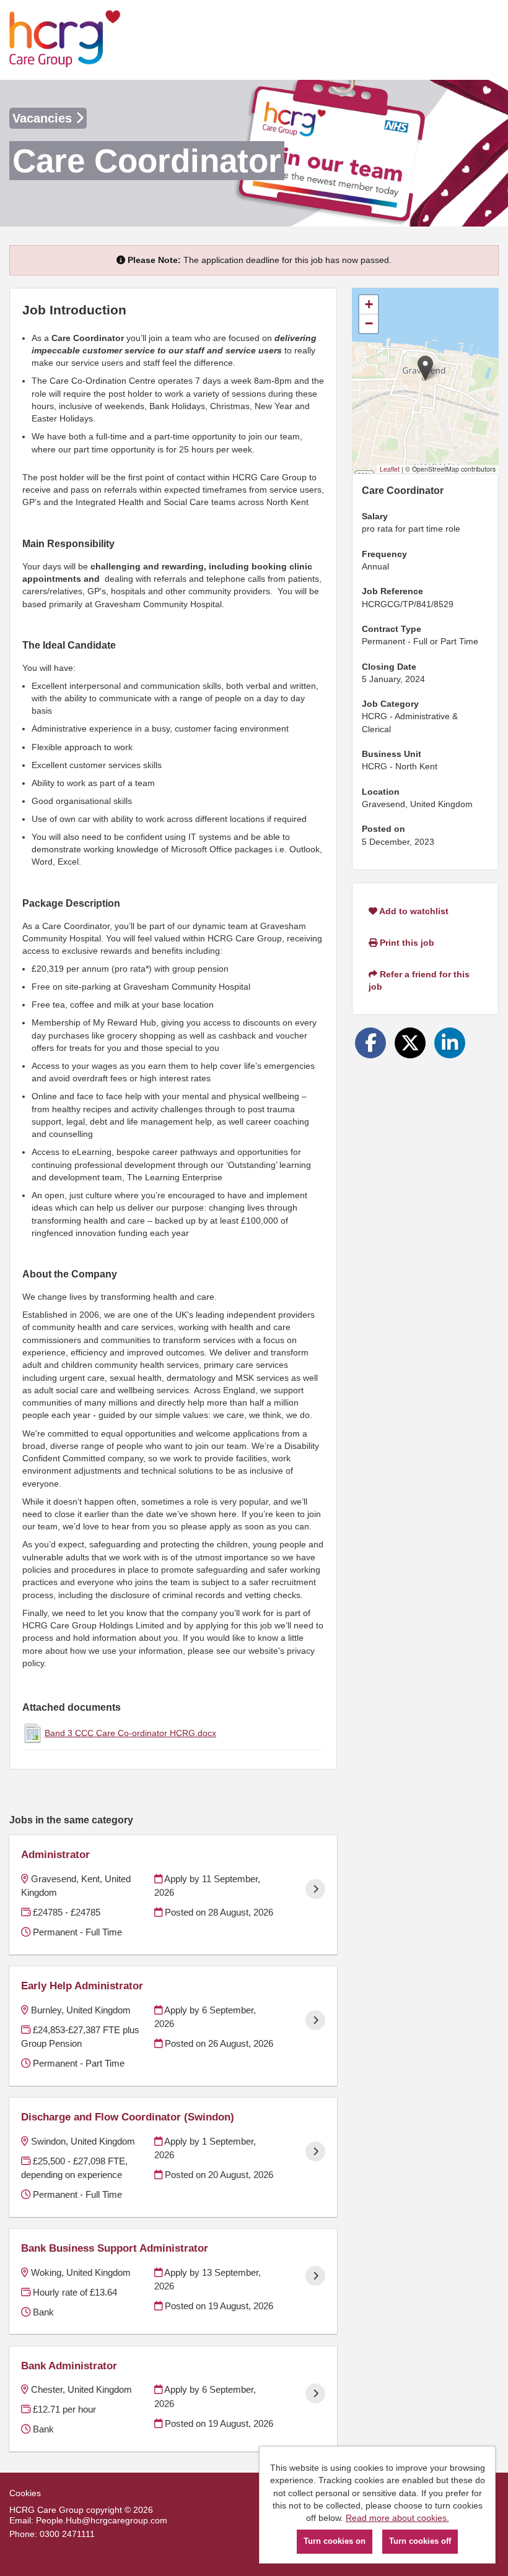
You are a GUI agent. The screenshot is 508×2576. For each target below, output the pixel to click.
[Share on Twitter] (410, 1043)
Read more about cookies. (397, 2518)
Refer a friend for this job (419, 980)
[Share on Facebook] (370, 1043)
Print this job (406, 943)
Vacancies (44, 118)
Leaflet (390, 469)
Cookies (25, 2493)
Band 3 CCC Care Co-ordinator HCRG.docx (130, 1733)
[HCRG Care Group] (65, 40)
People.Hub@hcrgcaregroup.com (102, 2520)
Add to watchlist (413, 911)
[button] (425, 368)
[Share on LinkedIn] (450, 1043)
